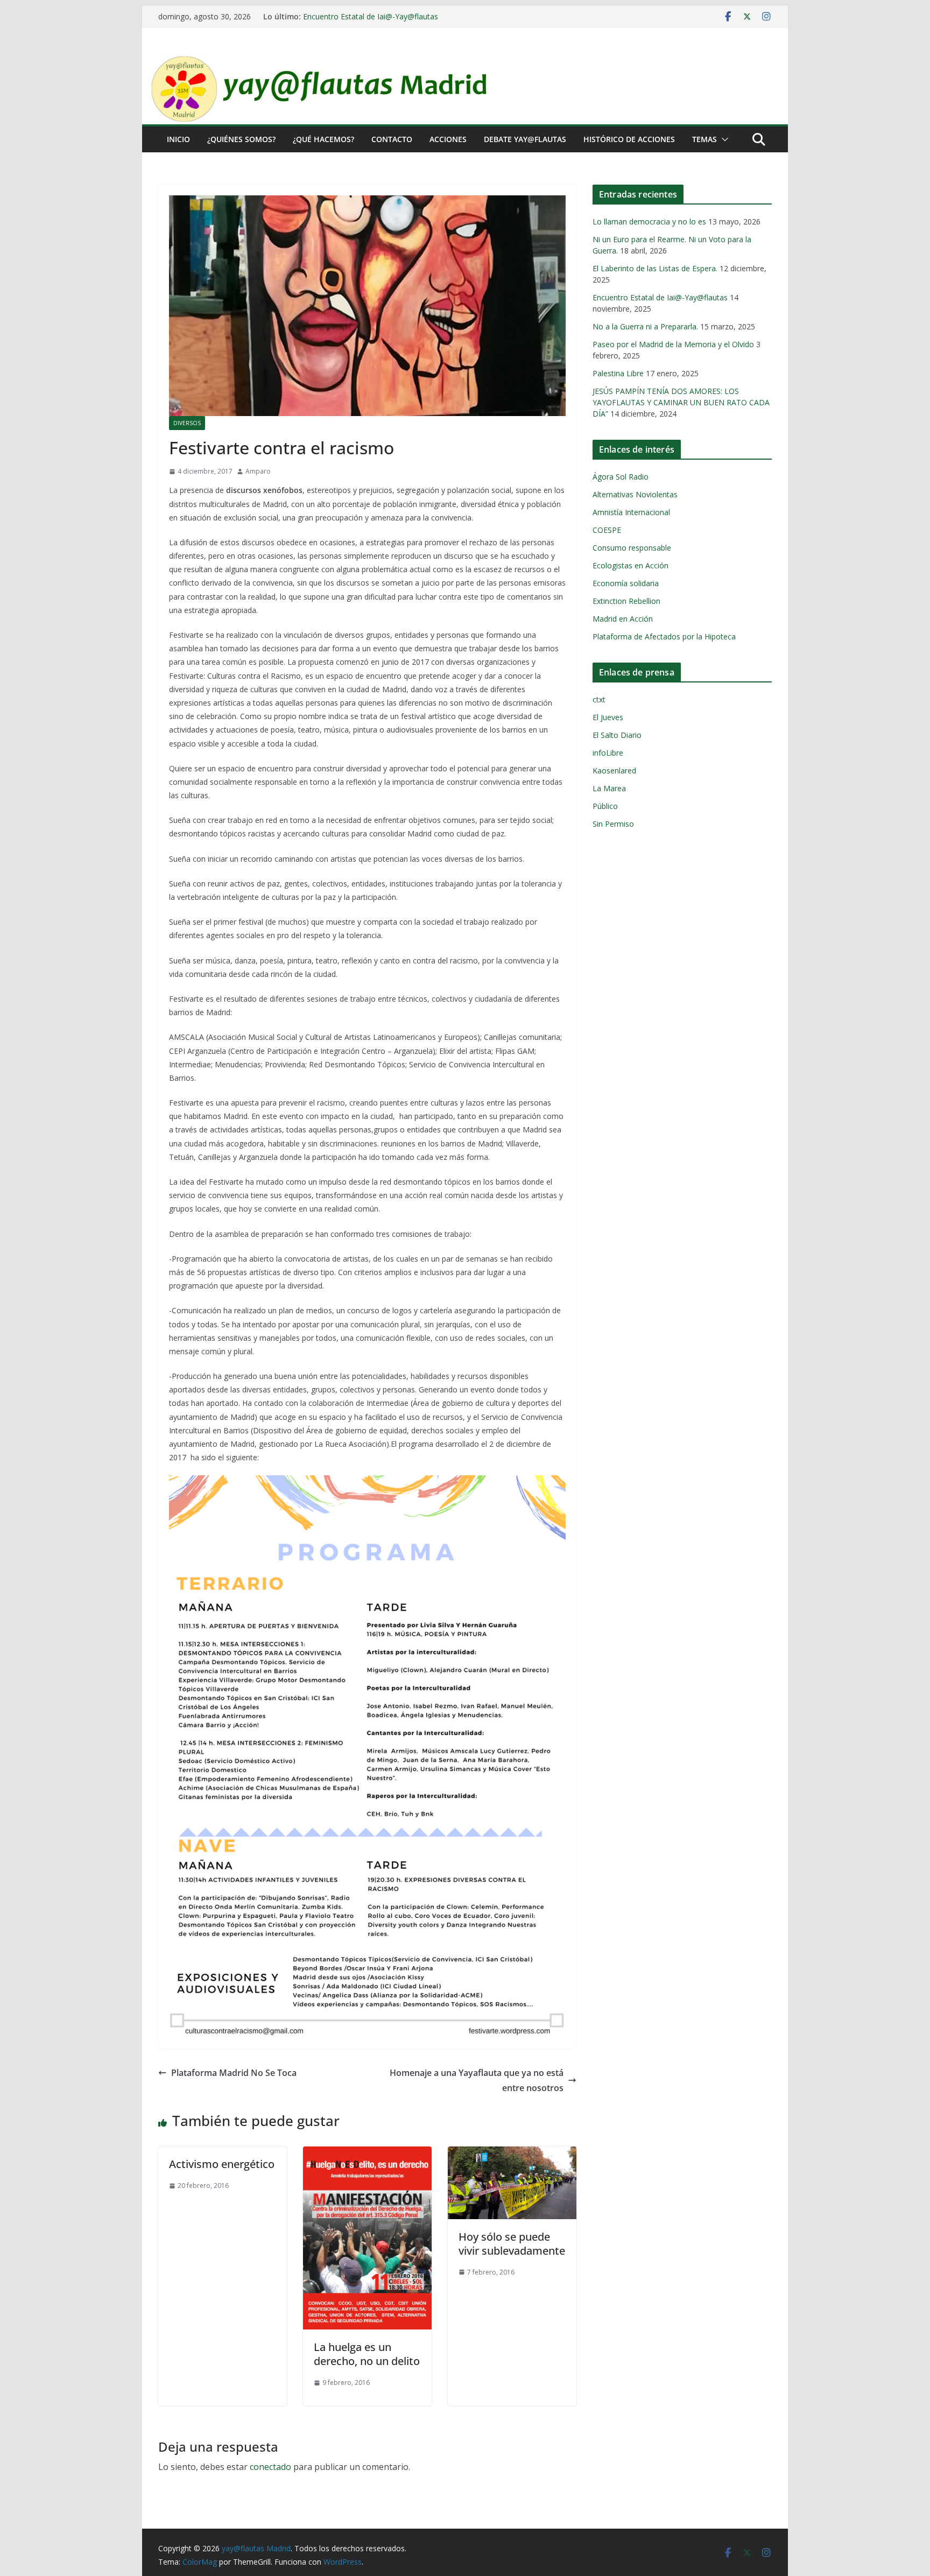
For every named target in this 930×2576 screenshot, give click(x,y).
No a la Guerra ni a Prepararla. (645, 326)
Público (605, 806)
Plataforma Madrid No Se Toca (234, 2073)
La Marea (609, 788)
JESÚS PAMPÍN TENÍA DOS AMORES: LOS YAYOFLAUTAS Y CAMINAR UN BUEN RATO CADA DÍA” (681, 402)
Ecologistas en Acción (630, 565)
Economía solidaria (626, 583)
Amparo (258, 471)
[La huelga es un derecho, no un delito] (367, 2154)
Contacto (392, 139)
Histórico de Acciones (629, 139)
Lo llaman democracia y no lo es (649, 221)
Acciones (448, 139)
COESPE (607, 530)
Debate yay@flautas (525, 139)
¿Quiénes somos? (241, 139)
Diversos (187, 423)
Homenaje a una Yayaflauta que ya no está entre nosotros (477, 2081)
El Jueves (608, 717)
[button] (723, 139)
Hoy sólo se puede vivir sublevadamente (512, 2244)
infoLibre (608, 753)
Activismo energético (222, 2164)
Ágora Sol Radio (621, 477)
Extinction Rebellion (626, 601)
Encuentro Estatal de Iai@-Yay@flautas (371, 16)
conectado (270, 2467)
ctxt (599, 699)
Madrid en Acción (623, 619)
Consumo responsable (632, 548)
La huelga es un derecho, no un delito (367, 2354)
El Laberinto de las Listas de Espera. (655, 268)
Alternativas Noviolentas (635, 494)
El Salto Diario (617, 735)
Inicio (178, 139)
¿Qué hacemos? (323, 139)
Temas (704, 139)
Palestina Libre (618, 373)
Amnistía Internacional (631, 512)
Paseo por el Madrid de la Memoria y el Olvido (673, 344)
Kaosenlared (614, 770)
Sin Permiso (613, 824)
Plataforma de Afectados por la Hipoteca (664, 636)
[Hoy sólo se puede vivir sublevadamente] (512, 2154)
